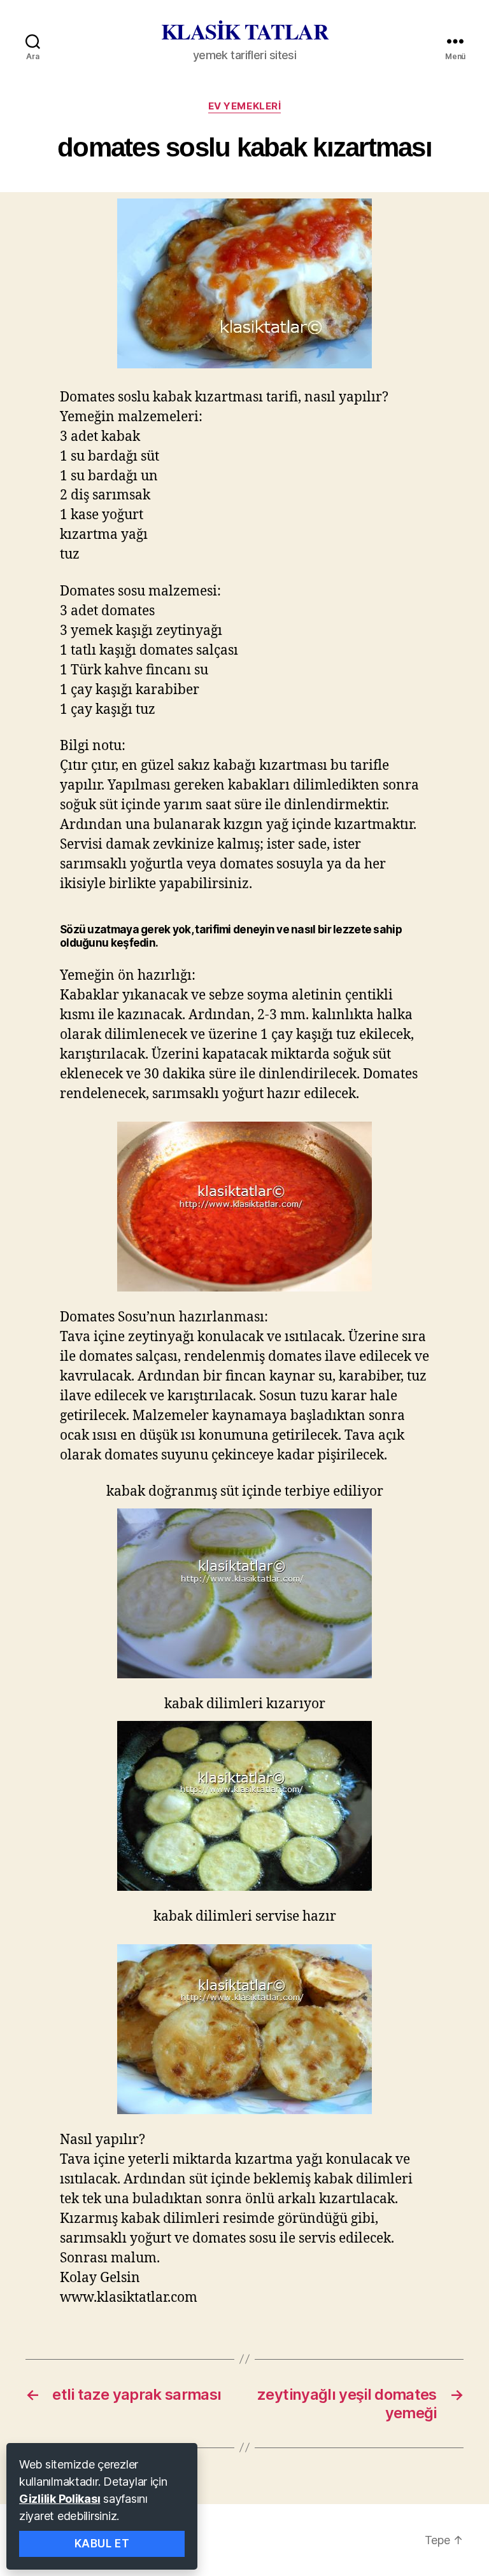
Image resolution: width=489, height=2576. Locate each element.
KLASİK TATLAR (245, 31)
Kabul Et (102, 2544)
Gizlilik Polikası (60, 2499)
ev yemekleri (245, 106)
